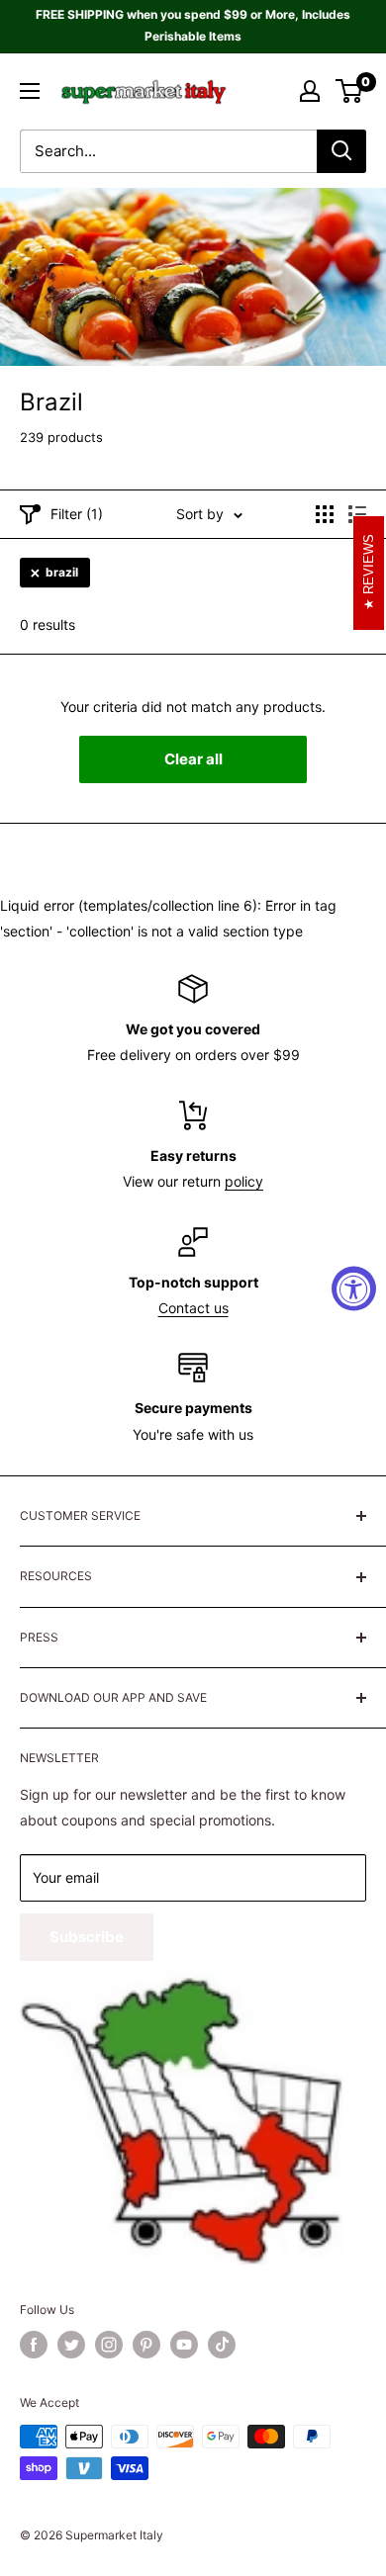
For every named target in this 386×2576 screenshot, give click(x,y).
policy (244, 1181)
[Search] (341, 151)
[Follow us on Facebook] (34, 2345)
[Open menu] (30, 91)
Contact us (193, 1308)
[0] (350, 91)
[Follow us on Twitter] (71, 2345)
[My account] (310, 91)
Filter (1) (77, 514)
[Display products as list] (357, 514)
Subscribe (87, 1937)
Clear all (193, 759)
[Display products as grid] (325, 514)
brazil (62, 572)
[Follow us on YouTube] (184, 2345)
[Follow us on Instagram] (109, 2345)
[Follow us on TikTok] (222, 2345)
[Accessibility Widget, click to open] (354, 1288)
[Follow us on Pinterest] (146, 2345)
